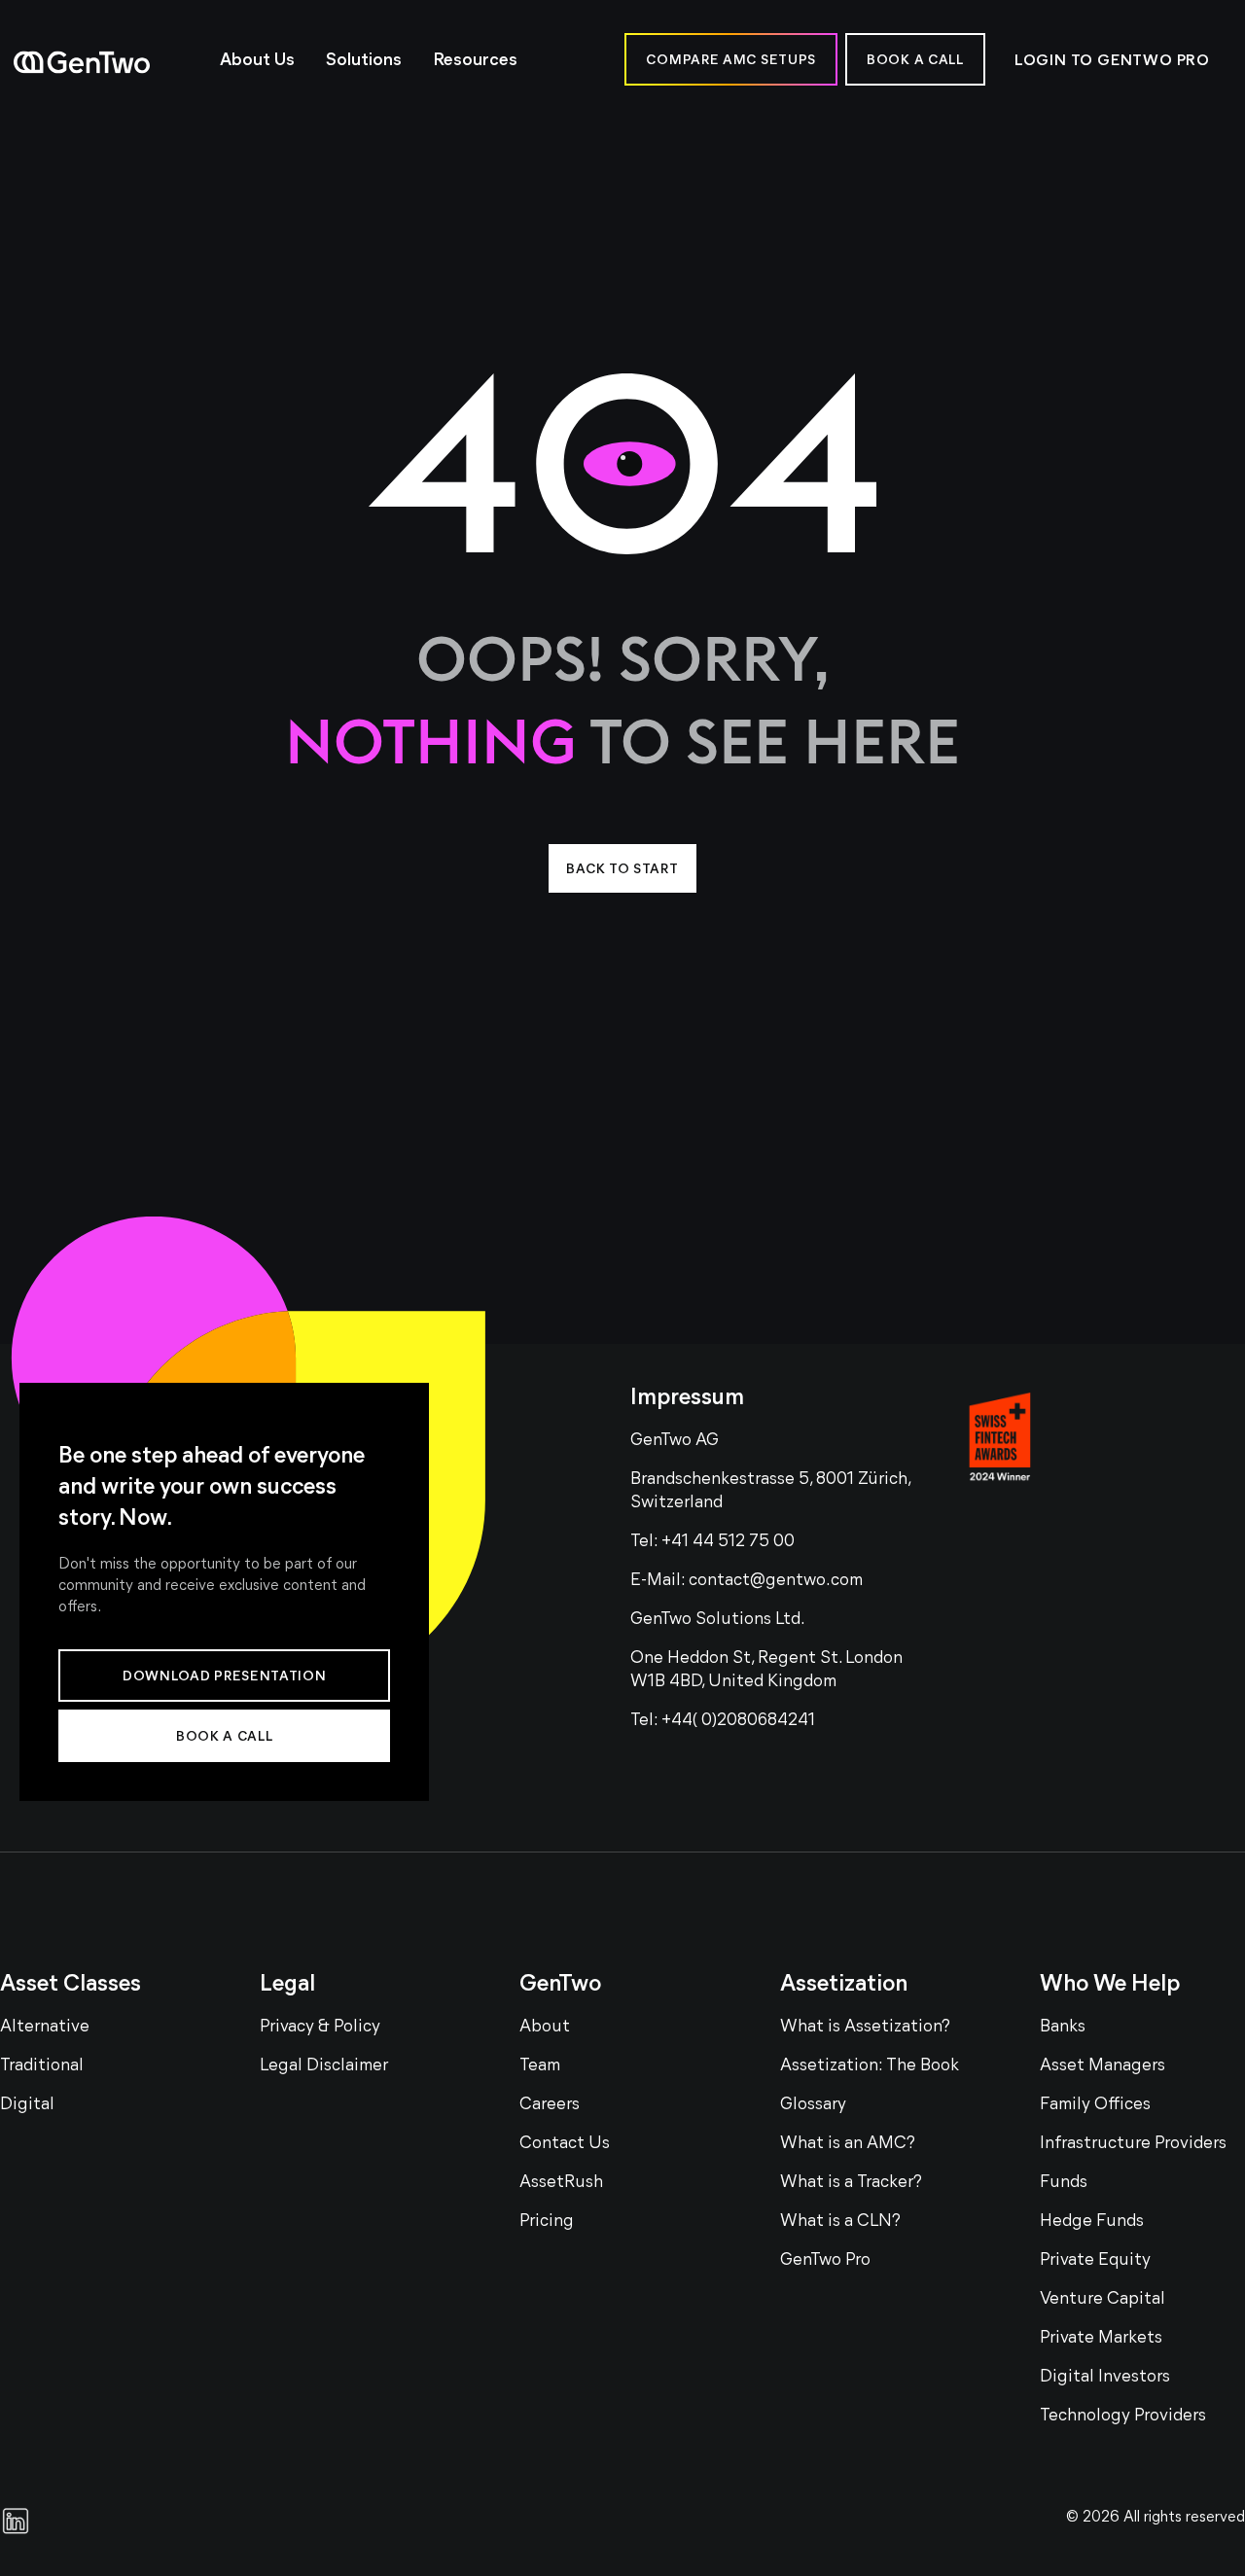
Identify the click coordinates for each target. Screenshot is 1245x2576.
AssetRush (561, 2183)
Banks (1063, 2028)
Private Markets (1101, 2339)
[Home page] (107, 62)
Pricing (547, 2222)
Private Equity (1095, 2261)
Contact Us (565, 2144)
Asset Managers (1103, 2066)
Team (540, 2066)
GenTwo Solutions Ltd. (718, 1620)
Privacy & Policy (320, 2028)
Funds (1064, 2183)
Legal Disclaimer (324, 2066)
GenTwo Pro (825, 2261)
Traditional (42, 2066)
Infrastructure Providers (1133, 2144)
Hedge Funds (1092, 2222)
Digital (27, 2105)
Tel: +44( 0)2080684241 (723, 1721)
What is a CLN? (840, 2222)
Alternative (45, 2028)
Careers (550, 2105)
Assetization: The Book (870, 2066)
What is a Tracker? (851, 2183)
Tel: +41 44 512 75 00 (712, 1542)
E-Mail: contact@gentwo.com (747, 1581)
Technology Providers (1123, 2417)
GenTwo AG (675, 1441)
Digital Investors (1105, 2378)
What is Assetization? (865, 2028)
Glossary (813, 2105)
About (545, 2028)
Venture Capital (1103, 2300)
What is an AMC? (848, 2144)
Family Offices (1095, 2105)
